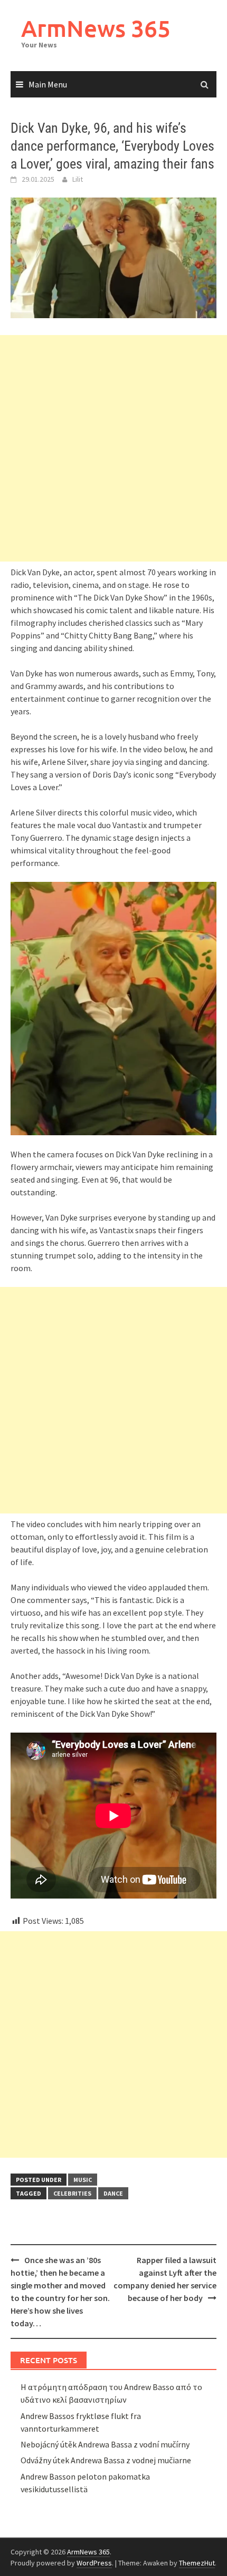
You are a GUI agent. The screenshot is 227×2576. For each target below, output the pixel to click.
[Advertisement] (113, 448)
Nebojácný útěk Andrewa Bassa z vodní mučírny (105, 2444)
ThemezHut (197, 2563)
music (83, 2180)
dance (113, 2193)
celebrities (72, 2193)
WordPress (94, 2563)
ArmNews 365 (96, 28)
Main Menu (48, 84)
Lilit (78, 179)
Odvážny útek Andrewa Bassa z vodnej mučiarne (106, 2460)
